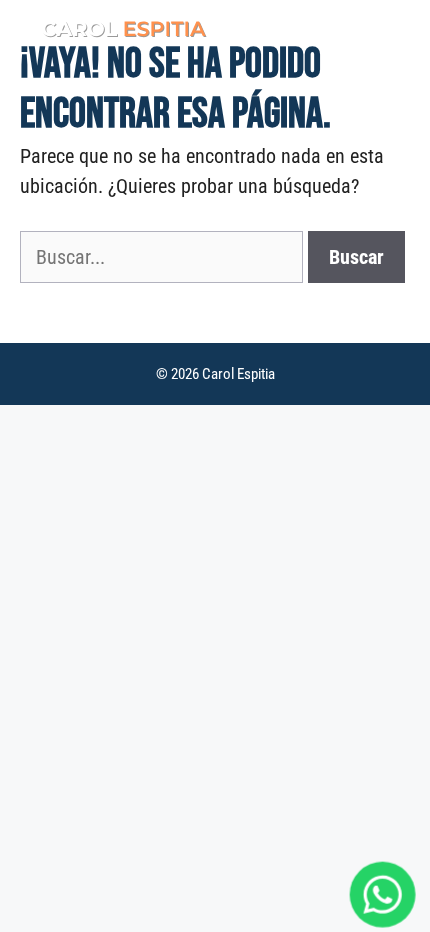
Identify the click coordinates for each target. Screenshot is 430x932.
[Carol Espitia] (115, 30)
